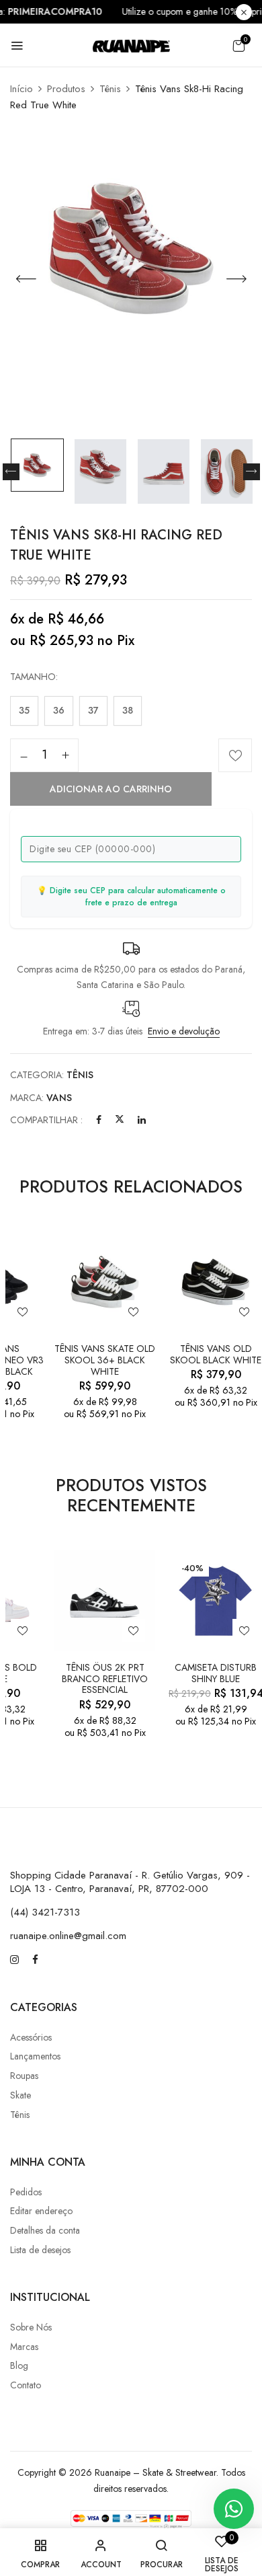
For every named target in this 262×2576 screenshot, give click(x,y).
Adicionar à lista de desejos (235, 755)
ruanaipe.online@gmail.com (68, 1936)
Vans (59, 1098)
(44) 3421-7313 (45, 1912)
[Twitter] (120, 1120)
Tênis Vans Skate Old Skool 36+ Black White (105, 1360)
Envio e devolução (184, 1031)
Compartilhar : (46, 1120)
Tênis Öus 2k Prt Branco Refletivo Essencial (105, 1679)
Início (21, 89)
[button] (238, 46)
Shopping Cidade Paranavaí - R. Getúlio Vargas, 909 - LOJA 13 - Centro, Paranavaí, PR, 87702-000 (130, 1882)
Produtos (66, 89)
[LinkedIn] (142, 1120)
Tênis (110, 89)
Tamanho (33, 677)
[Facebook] (99, 1120)
